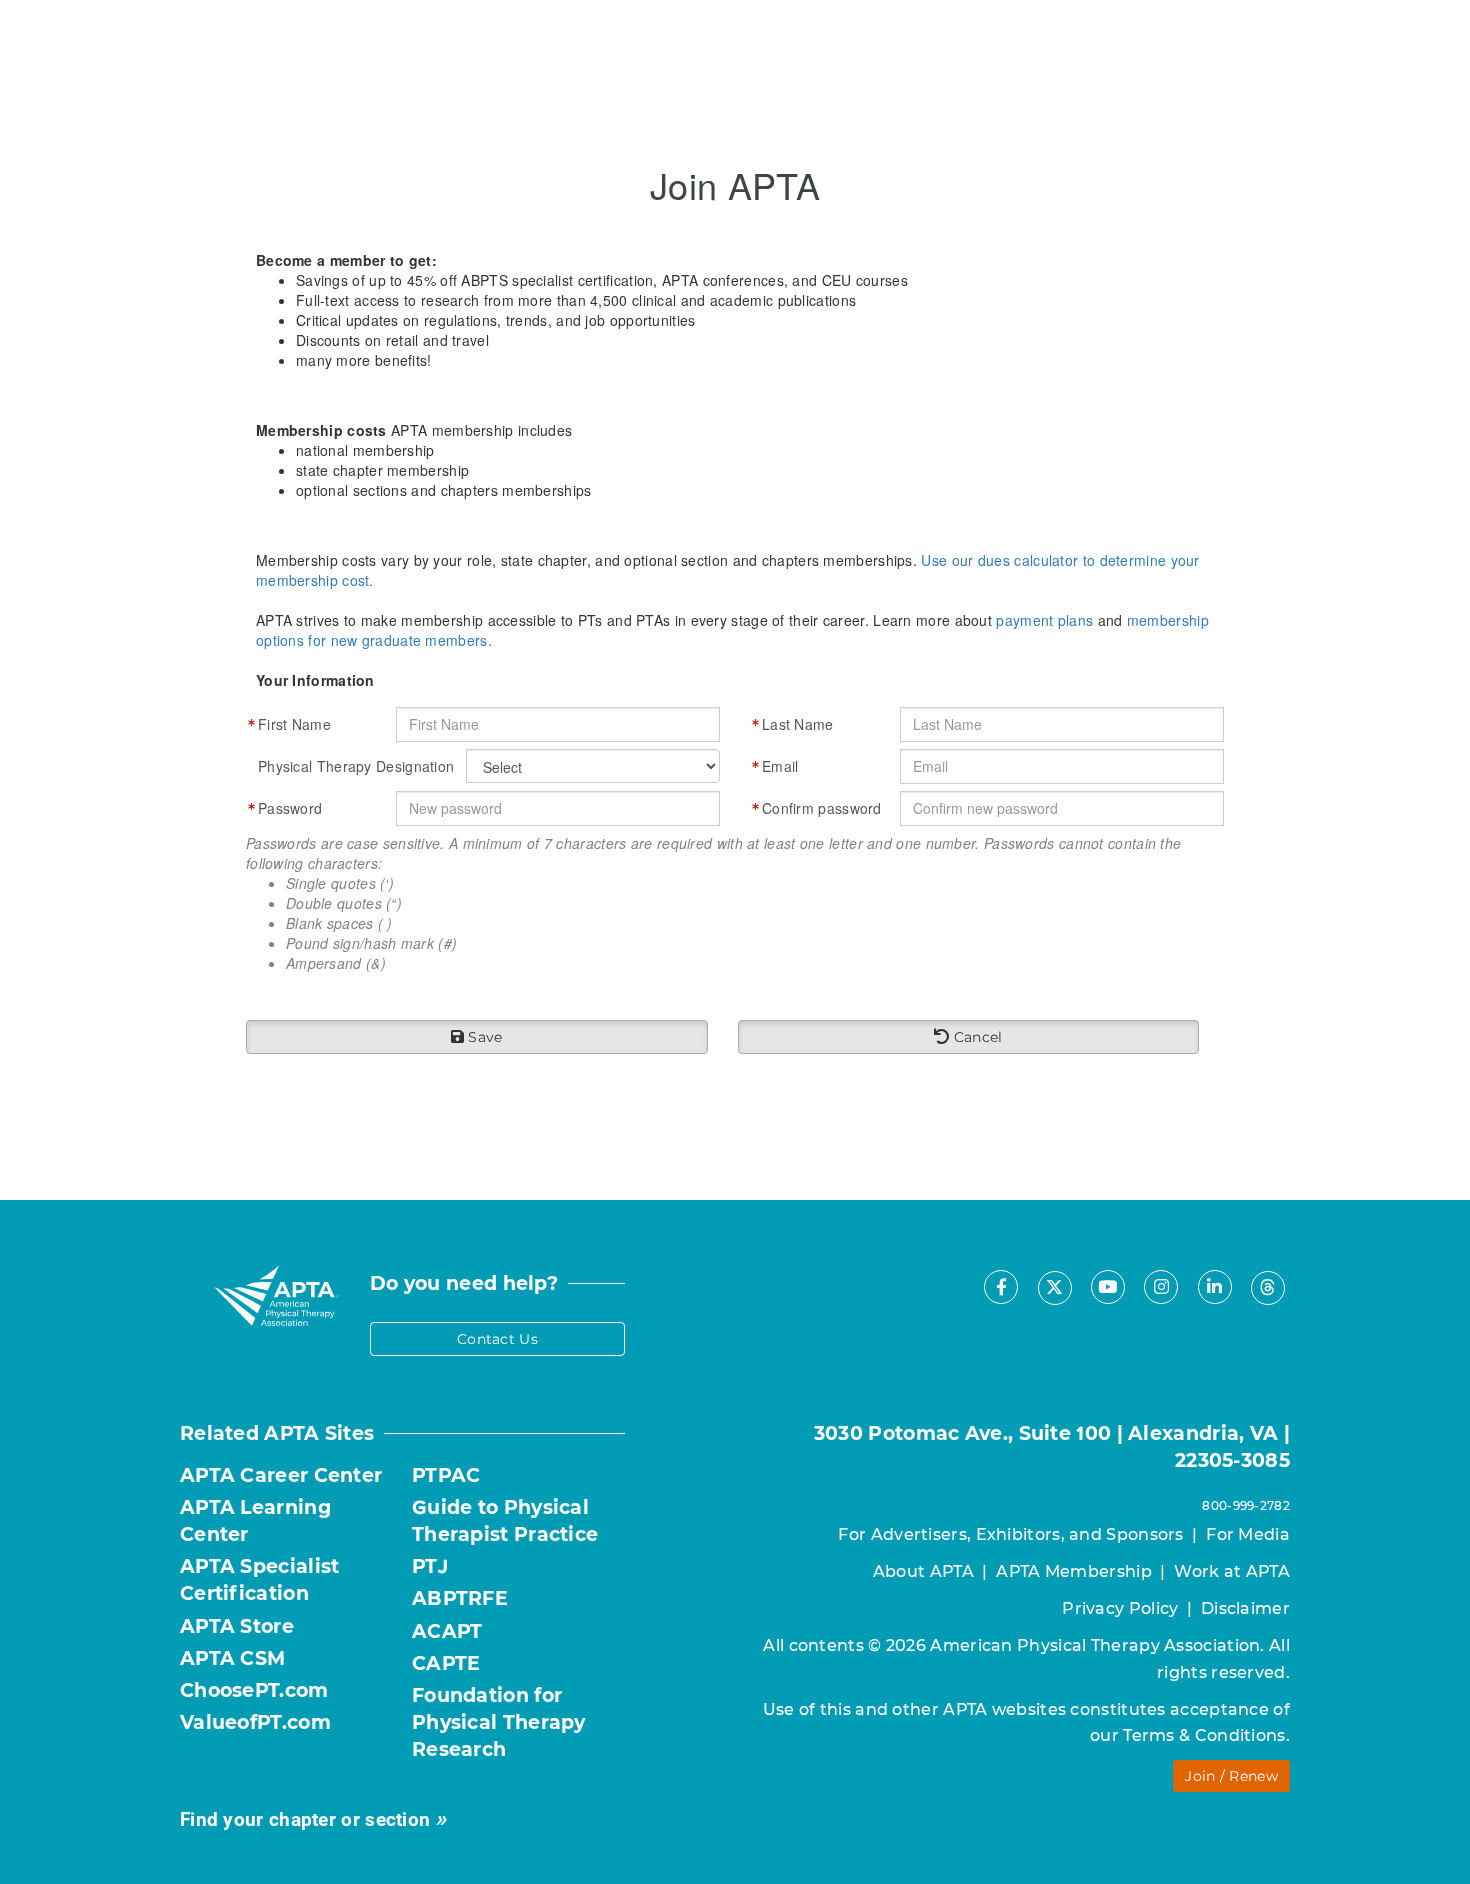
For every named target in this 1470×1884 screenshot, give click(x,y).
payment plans (1044, 620)
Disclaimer (1245, 1608)
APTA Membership (1074, 1571)
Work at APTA (1232, 1571)
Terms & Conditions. (1206, 1735)
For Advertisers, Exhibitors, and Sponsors (1010, 1534)
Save (483, 1037)
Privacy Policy (1120, 1608)
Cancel (975, 1037)
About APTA (923, 1571)
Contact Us (497, 1339)
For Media (1248, 1534)
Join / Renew (1231, 1776)
